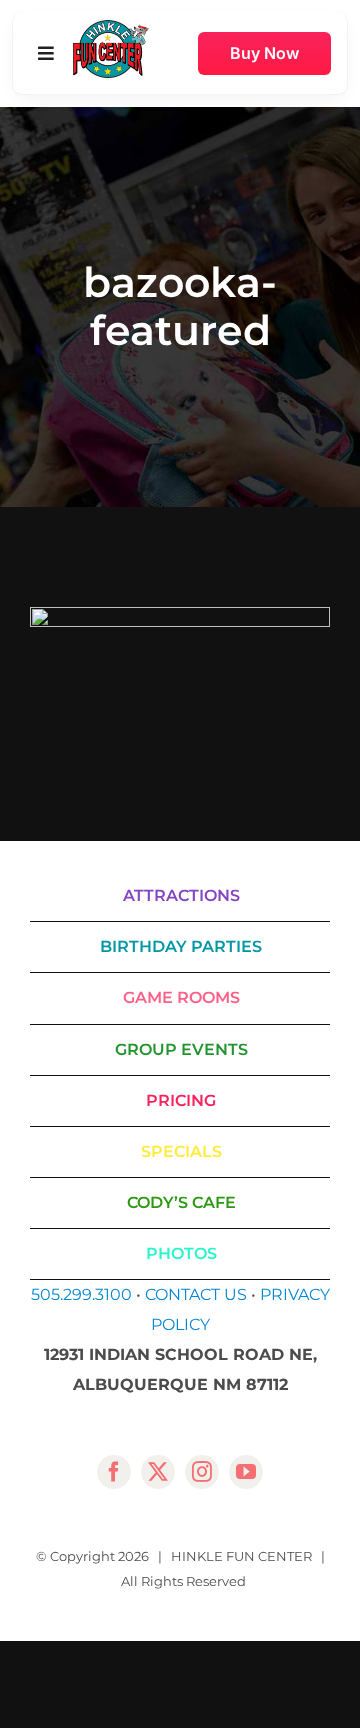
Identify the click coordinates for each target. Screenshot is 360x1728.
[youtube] (246, 1472)
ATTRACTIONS (181, 895)
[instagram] (202, 1472)
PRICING (181, 1100)
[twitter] (158, 1472)
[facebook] (114, 1472)
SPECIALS (181, 1151)
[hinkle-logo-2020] (111, 27)
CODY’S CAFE (181, 1202)
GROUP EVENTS (181, 1049)
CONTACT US (196, 1294)
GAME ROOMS (181, 997)
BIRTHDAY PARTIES (181, 946)
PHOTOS (181, 1253)
